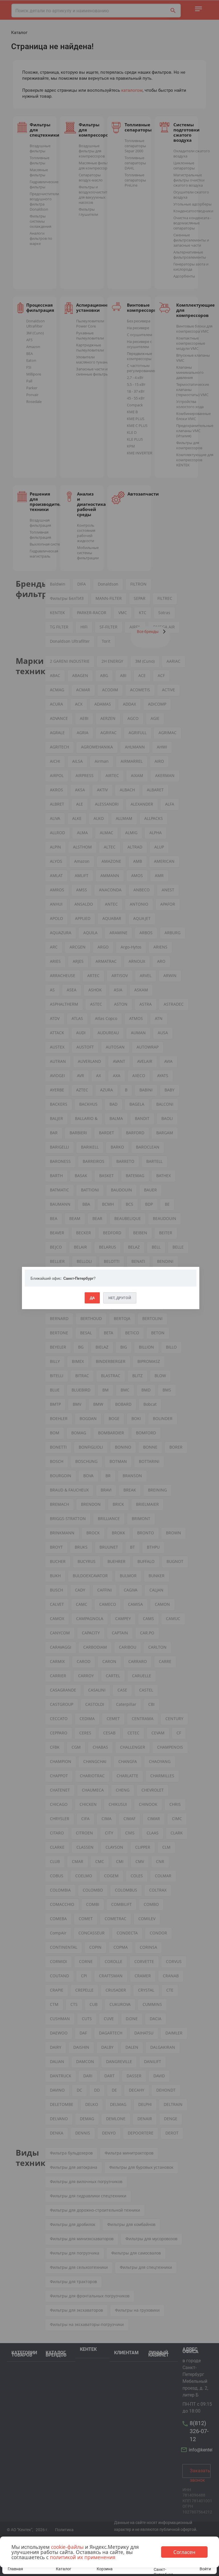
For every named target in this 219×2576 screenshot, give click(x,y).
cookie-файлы (67, 2547)
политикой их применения (83, 2557)
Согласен (184, 2552)
